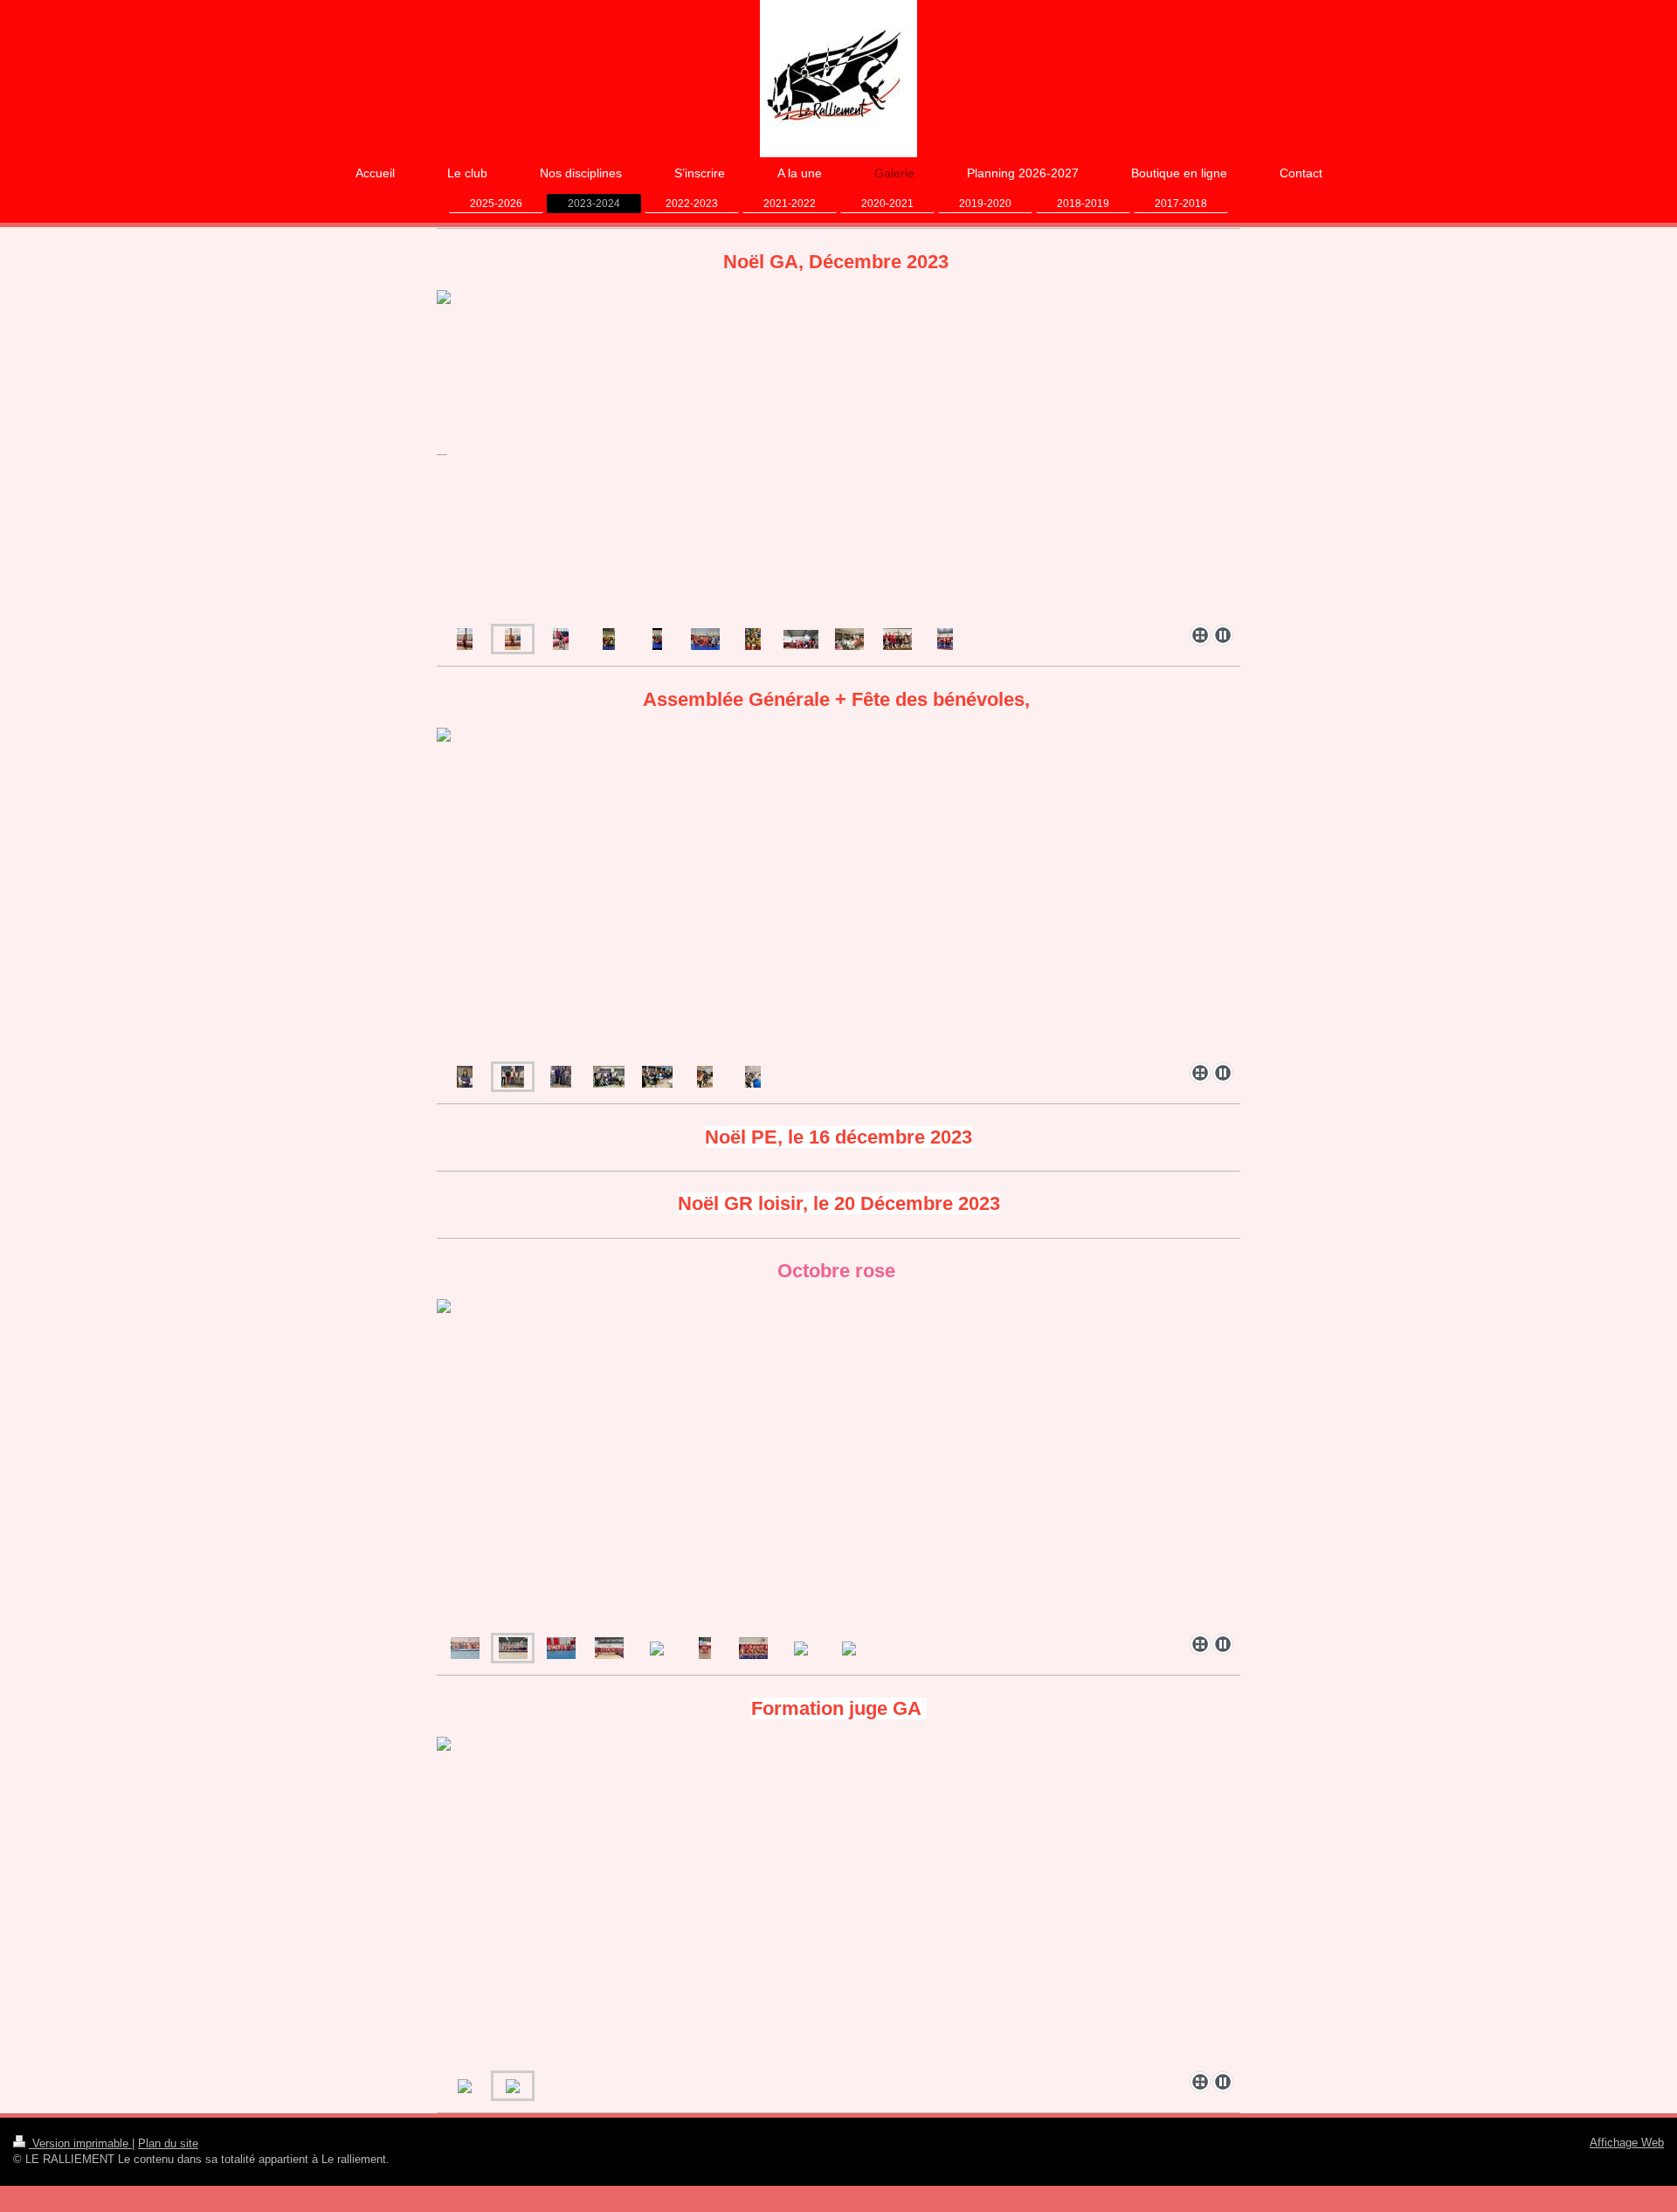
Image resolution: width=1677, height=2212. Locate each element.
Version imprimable (80, 2143)
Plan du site (168, 2143)
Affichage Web (1627, 2143)
